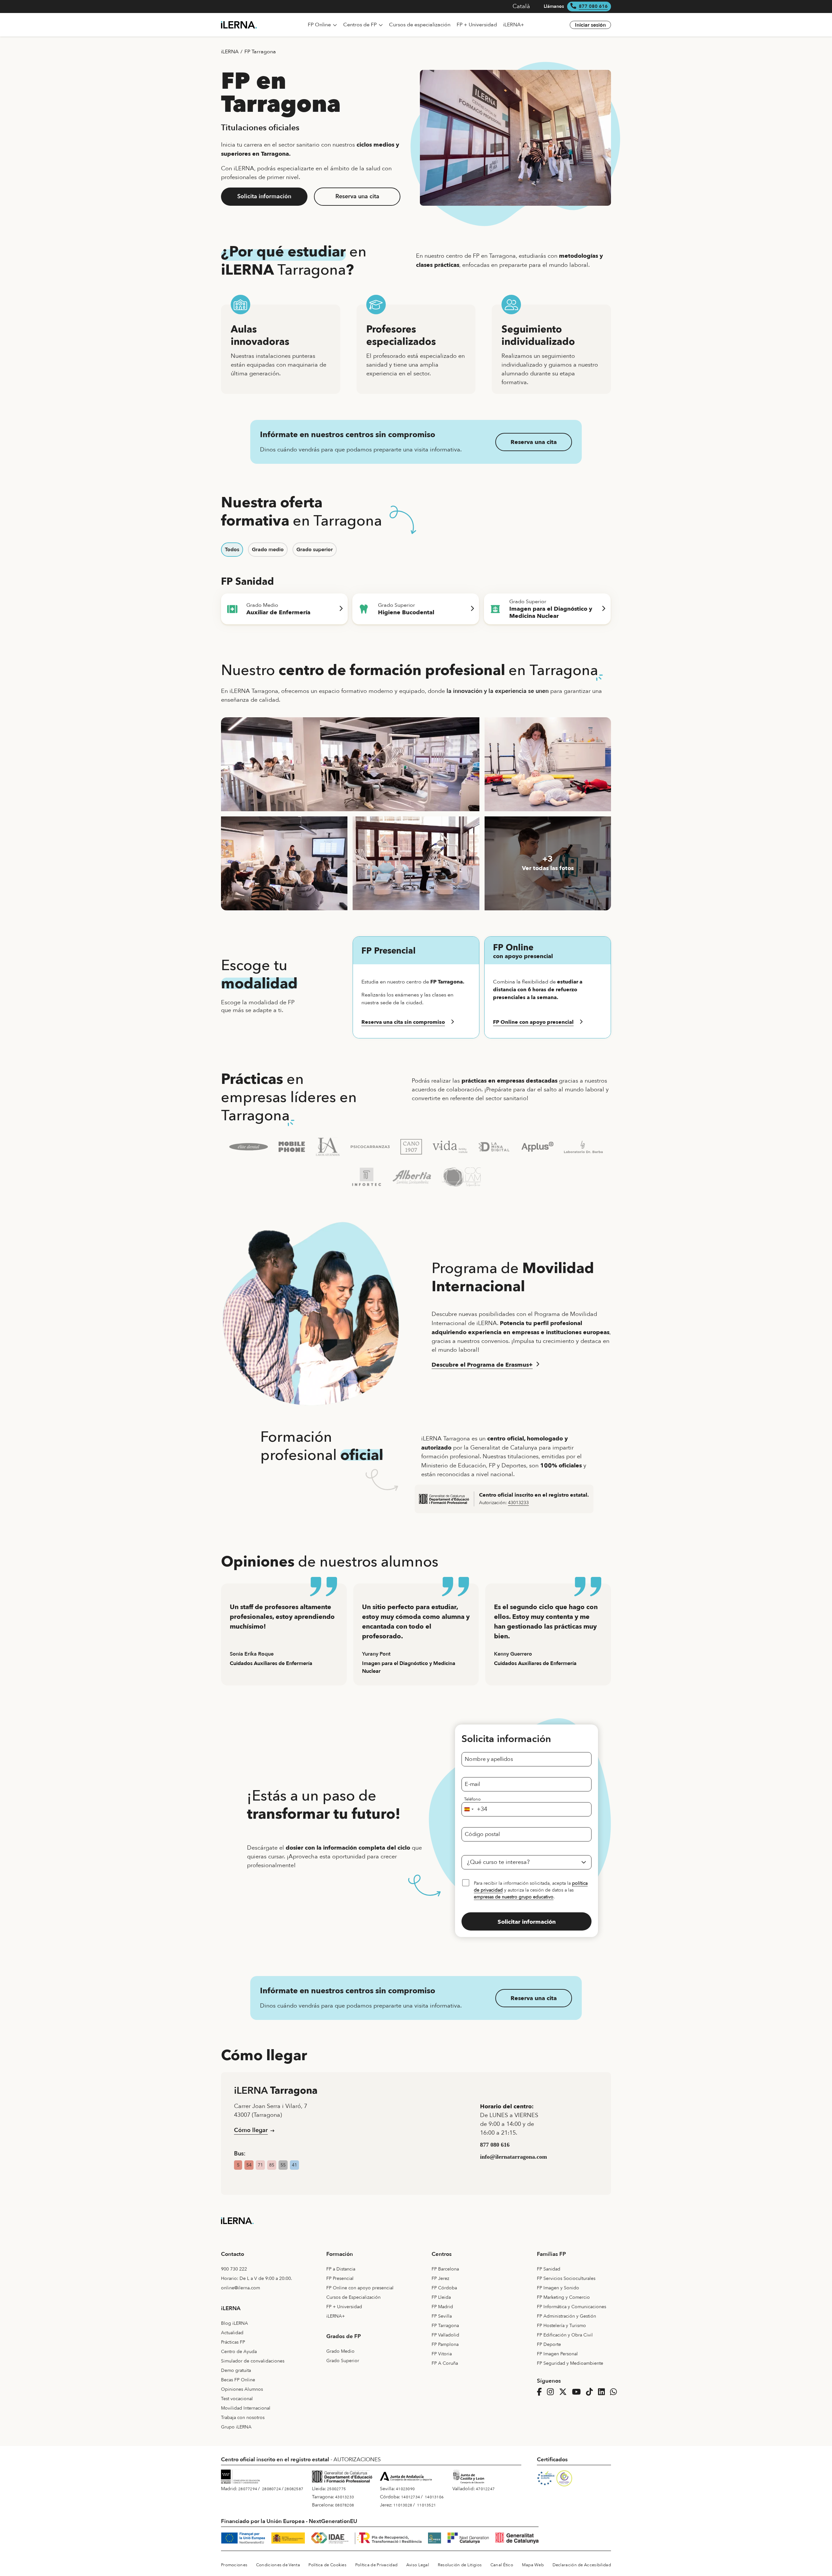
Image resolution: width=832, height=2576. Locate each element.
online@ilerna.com (240, 2288)
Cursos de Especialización (353, 2297)
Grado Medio (340, 2351)
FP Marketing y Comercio (563, 2297)
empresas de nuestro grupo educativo (514, 1897)
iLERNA (230, 52)
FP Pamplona (445, 2344)
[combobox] (474, 1809)
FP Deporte (549, 2344)
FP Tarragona (260, 52)
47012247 (485, 2489)
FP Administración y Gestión (566, 2316)
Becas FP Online (238, 2380)
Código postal (482, 1834)
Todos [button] (232, 550)
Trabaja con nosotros (243, 2418)
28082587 (294, 2489)
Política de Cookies (327, 2565)
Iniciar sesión (590, 25)
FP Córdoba (444, 2288)
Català (521, 6)
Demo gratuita (236, 2370)
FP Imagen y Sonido (558, 2288)
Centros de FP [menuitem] (361, 25)
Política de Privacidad (377, 2565)
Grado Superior (343, 2361)
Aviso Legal (418, 2565)
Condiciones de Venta (278, 2565)
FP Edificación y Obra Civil (565, 2335)
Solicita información (264, 196)
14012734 (410, 2497)
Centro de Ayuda (239, 2352)
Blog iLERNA (234, 2323)
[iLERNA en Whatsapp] (615, 2392)
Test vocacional (237, 2399)
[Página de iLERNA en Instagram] (552, 2392)
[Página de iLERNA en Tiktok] (591, 2392)
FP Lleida (441, 2297)
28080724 (271, 2489)
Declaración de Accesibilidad (582, 2565)
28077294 (248, 2489)
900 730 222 (234, 2269)
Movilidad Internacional (246, 2408)
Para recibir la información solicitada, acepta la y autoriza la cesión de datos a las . (531, 1890)
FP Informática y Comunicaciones (572, 2307)
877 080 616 (593, 6)
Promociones (234, 2565)
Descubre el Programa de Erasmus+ (482, 1365)
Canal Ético (502, 2565)
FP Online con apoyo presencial (360, 2288)
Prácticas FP (233, 2342)
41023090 (405, 2489)
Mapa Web (533, 2565)
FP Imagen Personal (557, 2354)
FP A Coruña (445, 2363)
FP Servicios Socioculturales (566, 2278)
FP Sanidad (549, 2269)
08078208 (344, 2505)
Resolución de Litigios (460, 2565)
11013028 (403, 2505)
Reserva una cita (357, 196)
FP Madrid (442, 2307)
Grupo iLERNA (236, 2427)
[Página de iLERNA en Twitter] (565, 2392)
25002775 (336, 2489)
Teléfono (472, 1799)
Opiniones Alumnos (242, 2389)
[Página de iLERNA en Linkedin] (603, 2392)
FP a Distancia (341, 2269)
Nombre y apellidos (489, 1759)
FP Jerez (440, 2278)
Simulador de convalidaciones (253, 2361)
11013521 (426, 2505)
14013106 (434, 2497)
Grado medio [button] (268, 550)
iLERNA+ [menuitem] (514, 25)
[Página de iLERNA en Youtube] (578, 2392)
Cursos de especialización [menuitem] (420, 25)
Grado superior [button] (315, 550)
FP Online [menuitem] (320, 25)
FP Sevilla (442, 2316)
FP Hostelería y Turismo (561, 2326)
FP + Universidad (344, 2307)
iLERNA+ (336, 2316)
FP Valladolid (445, 2335)
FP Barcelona (445, 2269)
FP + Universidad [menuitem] (477, 25)
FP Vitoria (442, 2354)
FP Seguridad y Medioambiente (570, 2363)
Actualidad (232, 2333)
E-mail (472, 1784)
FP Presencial (340, 2278)
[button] (416, 1022)
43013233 (518, 1503)
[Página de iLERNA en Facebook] (541, 2392)
